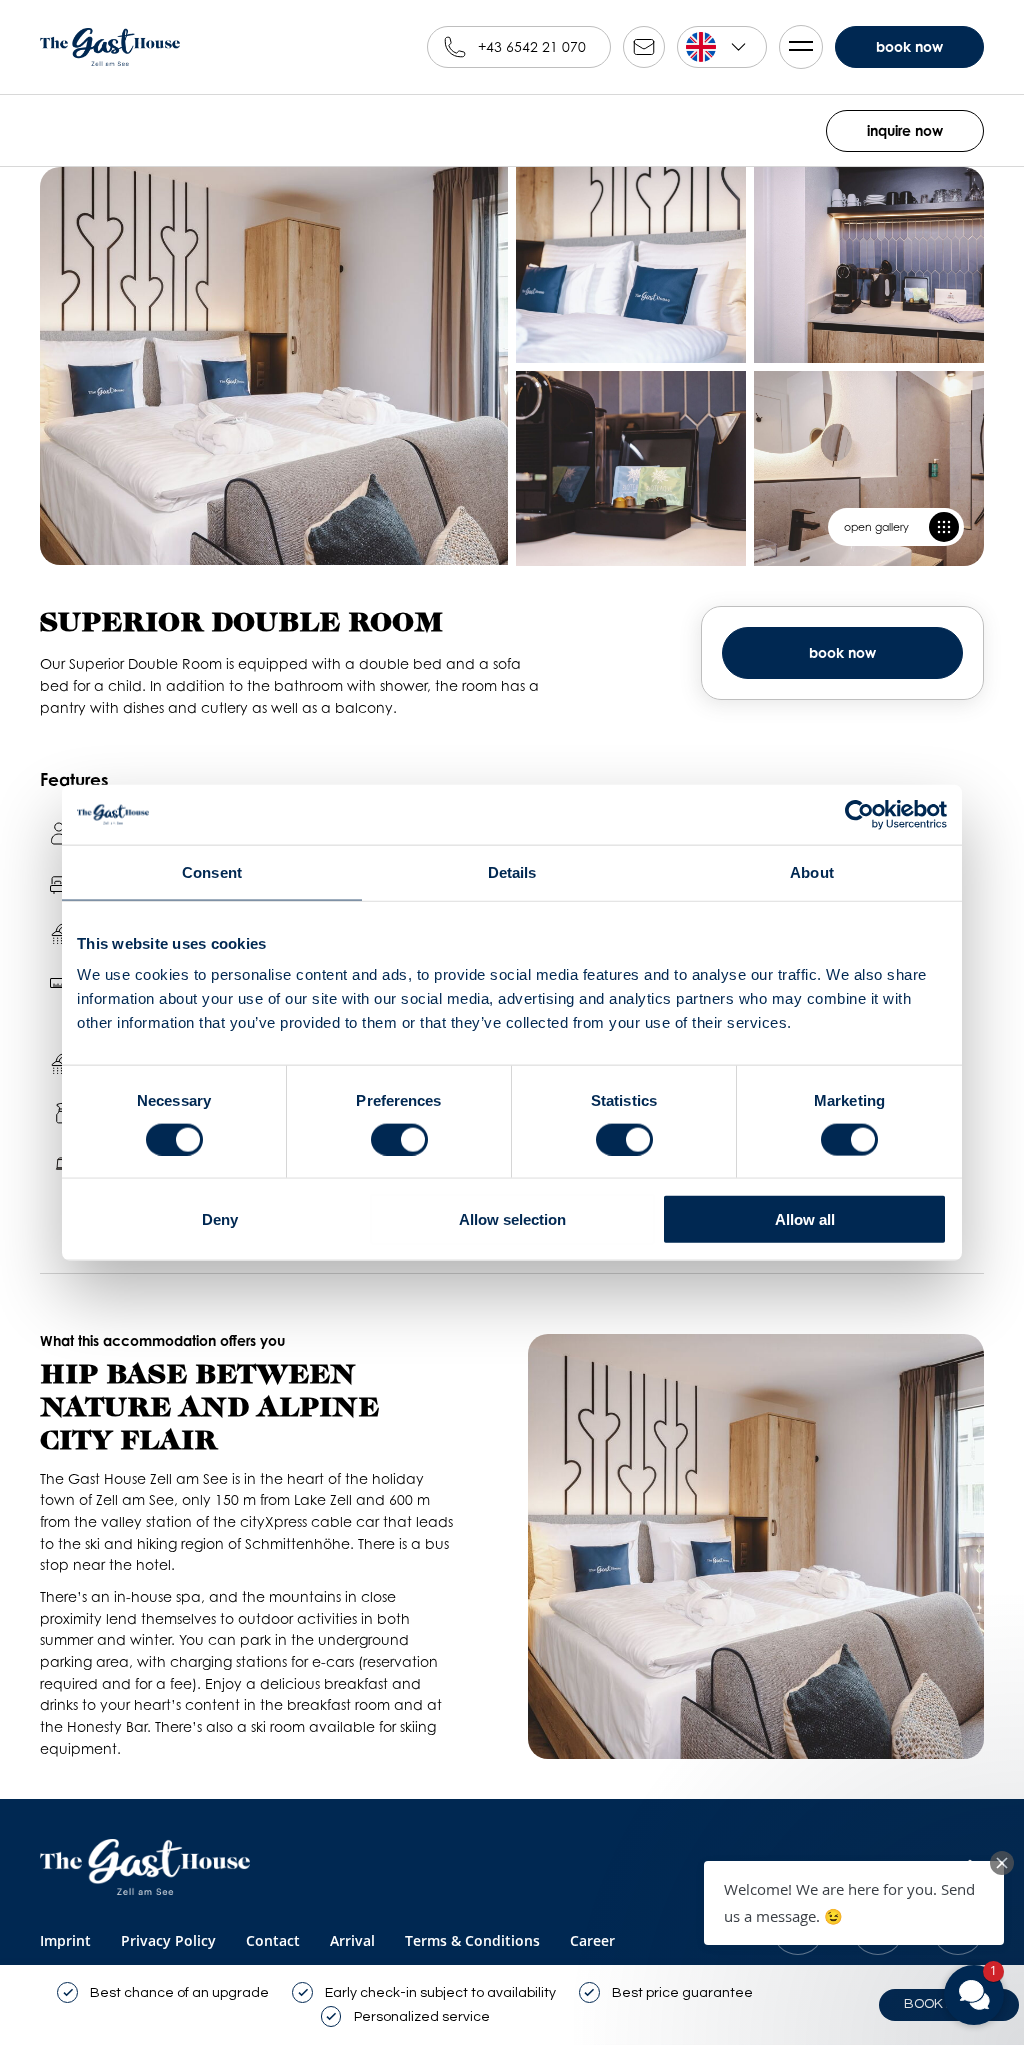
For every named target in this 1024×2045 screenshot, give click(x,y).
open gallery (876, 527)
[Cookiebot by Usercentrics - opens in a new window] (859, 814)
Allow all (805, 1219)
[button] (854, 1903)
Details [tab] (512, 871)
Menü (801, 47)
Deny (220, 1219)
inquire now (905, 130)
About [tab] (812, 871)
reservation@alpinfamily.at (644, 47)
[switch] (399, 1139)
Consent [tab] (212, 871)
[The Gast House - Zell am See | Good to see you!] (110, 47)
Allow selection (512, 1219)
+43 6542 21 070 (532, 46)
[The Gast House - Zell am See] (145, 1868)
